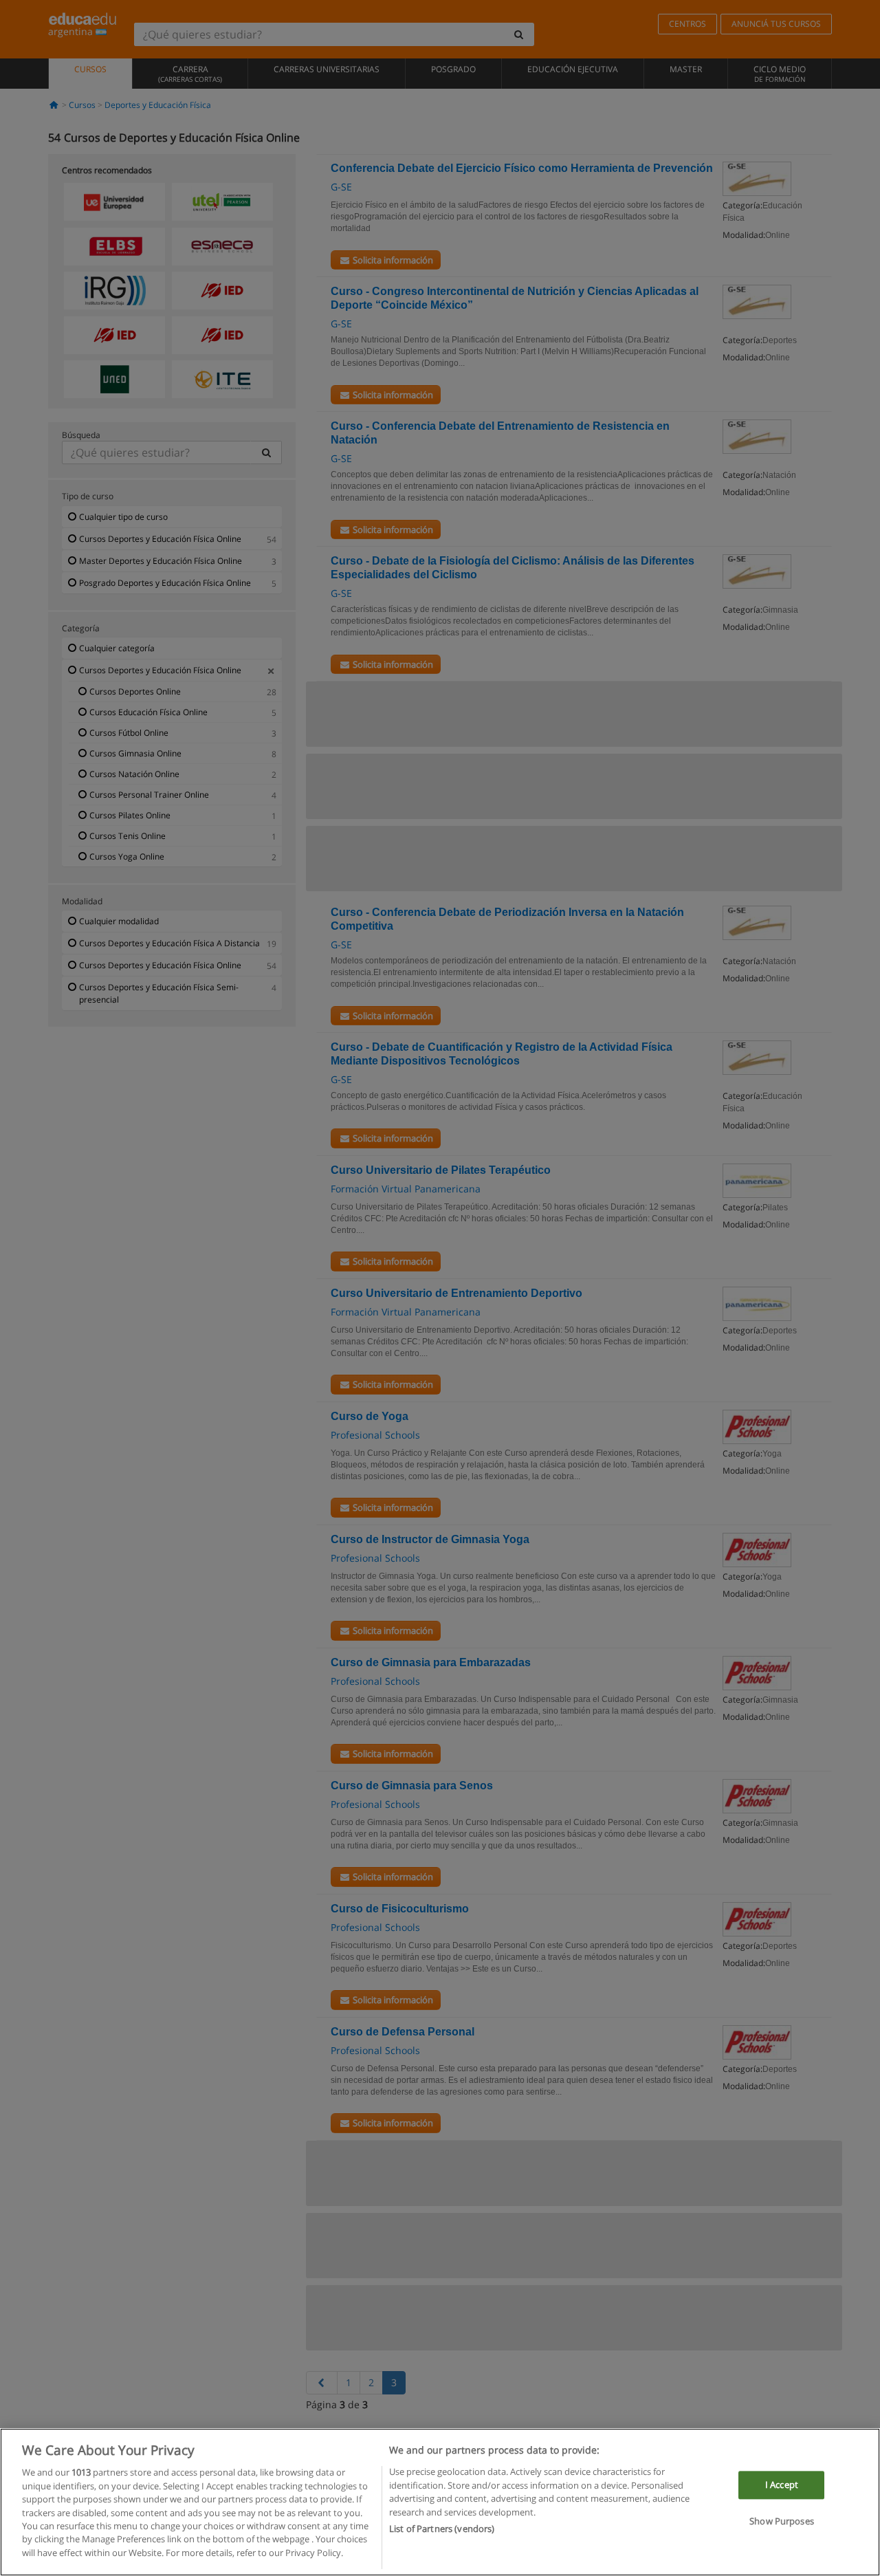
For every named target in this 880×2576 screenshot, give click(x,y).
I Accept (782, 2485)
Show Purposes (782, 2522)
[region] (440, 2502)
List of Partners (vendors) (442, 2529)
